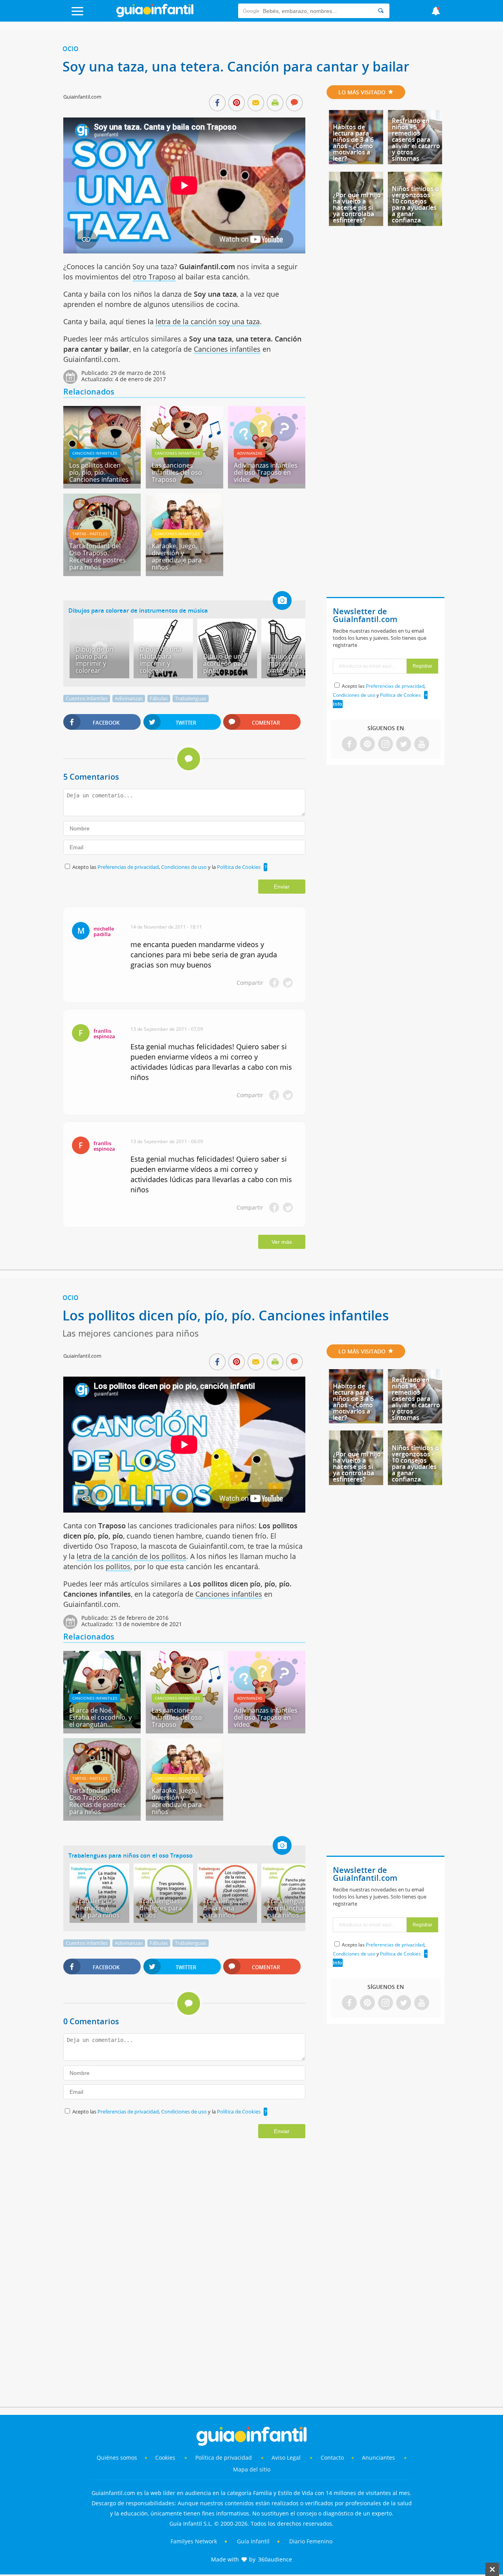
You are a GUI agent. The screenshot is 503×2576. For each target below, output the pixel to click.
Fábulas (159, 698)
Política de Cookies (239, 867)
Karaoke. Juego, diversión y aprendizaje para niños (177, 556)
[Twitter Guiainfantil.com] (404, 745)
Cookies (166, 2458)
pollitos (118, 1566)
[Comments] (294, 103)
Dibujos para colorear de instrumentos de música (138, 610)
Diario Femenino (311, 2541)
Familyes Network (194, 2541)
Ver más (282, 1242)
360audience (275, 2559)
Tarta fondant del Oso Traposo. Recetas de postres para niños (97, 556)
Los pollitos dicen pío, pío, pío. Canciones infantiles (99, 472)
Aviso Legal (286, 2458)
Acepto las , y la (166, 867)
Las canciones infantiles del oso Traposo (177, 472)
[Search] (381, 11)
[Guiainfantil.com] (155, 15)
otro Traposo (154, 277)
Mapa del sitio (252, 2469)
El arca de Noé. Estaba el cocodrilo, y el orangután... (100, 1717)
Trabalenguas (191, 698)
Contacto (332, 2458)
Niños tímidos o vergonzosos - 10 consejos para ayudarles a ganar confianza (415, 204)
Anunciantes (378, 2458)
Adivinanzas (250, 453)
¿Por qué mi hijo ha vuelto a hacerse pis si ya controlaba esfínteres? (357, 207)
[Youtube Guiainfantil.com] (422, 745)
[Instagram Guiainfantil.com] (386, 745)
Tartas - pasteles (90, 534)
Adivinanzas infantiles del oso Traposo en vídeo (266, 472)
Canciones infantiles (227, 349)
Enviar (282, 887)
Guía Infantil (253, 2541)
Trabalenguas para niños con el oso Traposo (130, 1855)
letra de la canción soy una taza (208, 321)
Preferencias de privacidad (128, 867)
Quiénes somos (117, 2458)
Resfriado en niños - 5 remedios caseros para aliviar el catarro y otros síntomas (416, 140)
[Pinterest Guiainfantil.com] (367, 745)
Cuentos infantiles (87, 698)
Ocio (71, 49)
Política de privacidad (224, 2458)
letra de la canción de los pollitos (131, 1556)
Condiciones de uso (184, 867)
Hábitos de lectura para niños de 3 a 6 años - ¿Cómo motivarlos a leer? (353, 143)
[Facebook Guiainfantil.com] (349, 745)
